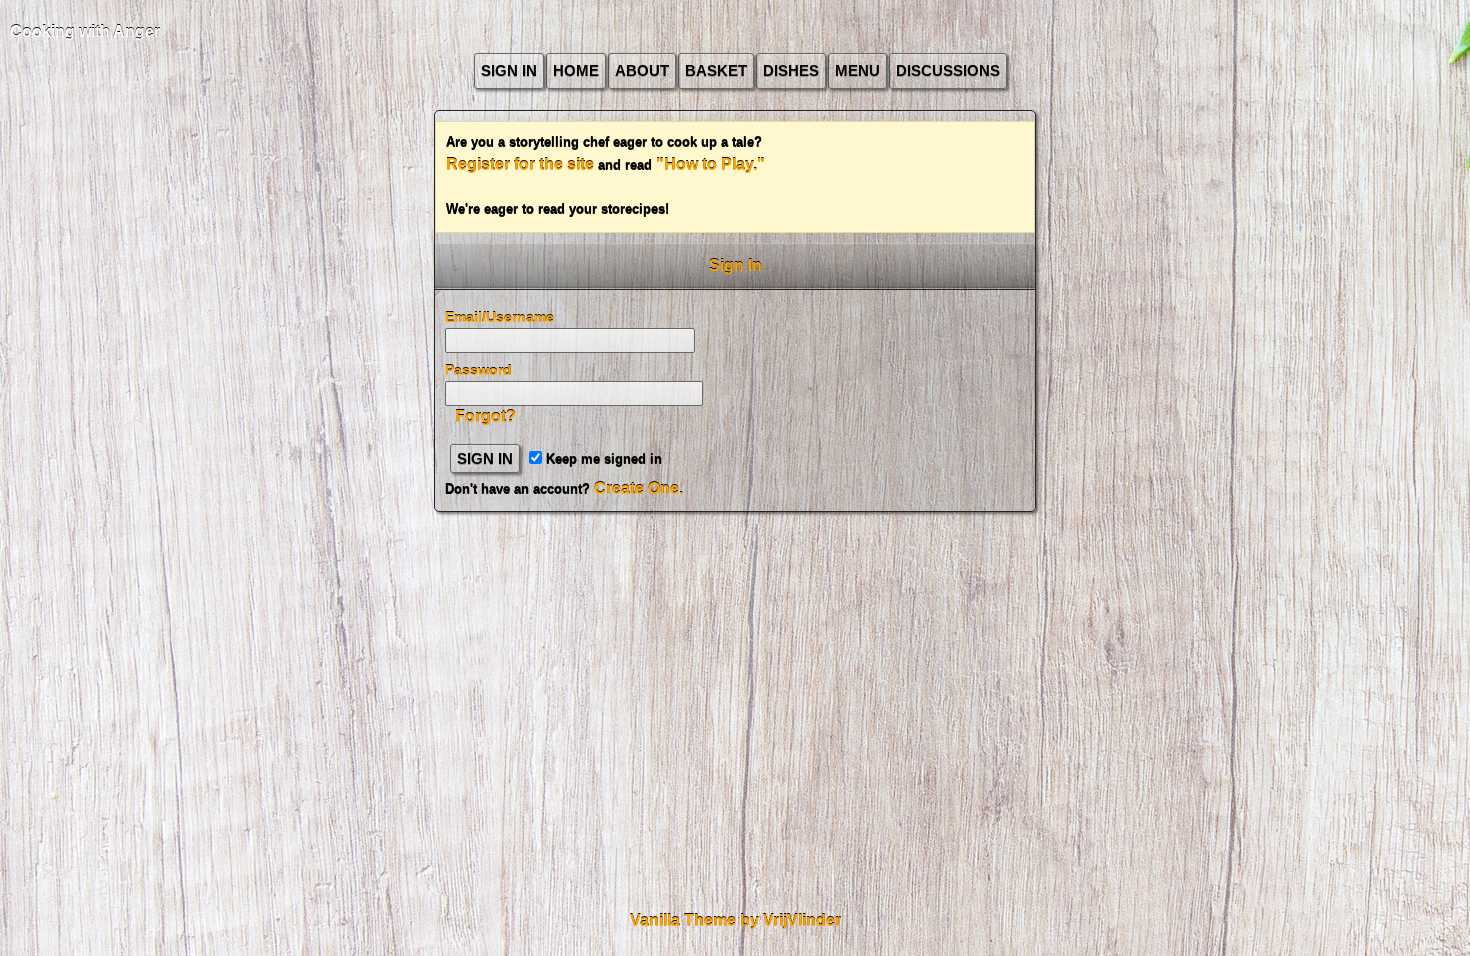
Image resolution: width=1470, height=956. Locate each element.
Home (576, 70)
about (642, 70)
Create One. (638, 488)
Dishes (791, 70)
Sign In (509, 70)
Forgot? (485, 416)
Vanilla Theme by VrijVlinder (735, 920)
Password (478, 370)
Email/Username (499, 317)
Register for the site (520, 164)
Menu (857, 70)
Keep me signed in (602, 459)
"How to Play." (710, 164)
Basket (716, 70)
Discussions (948, 70)
